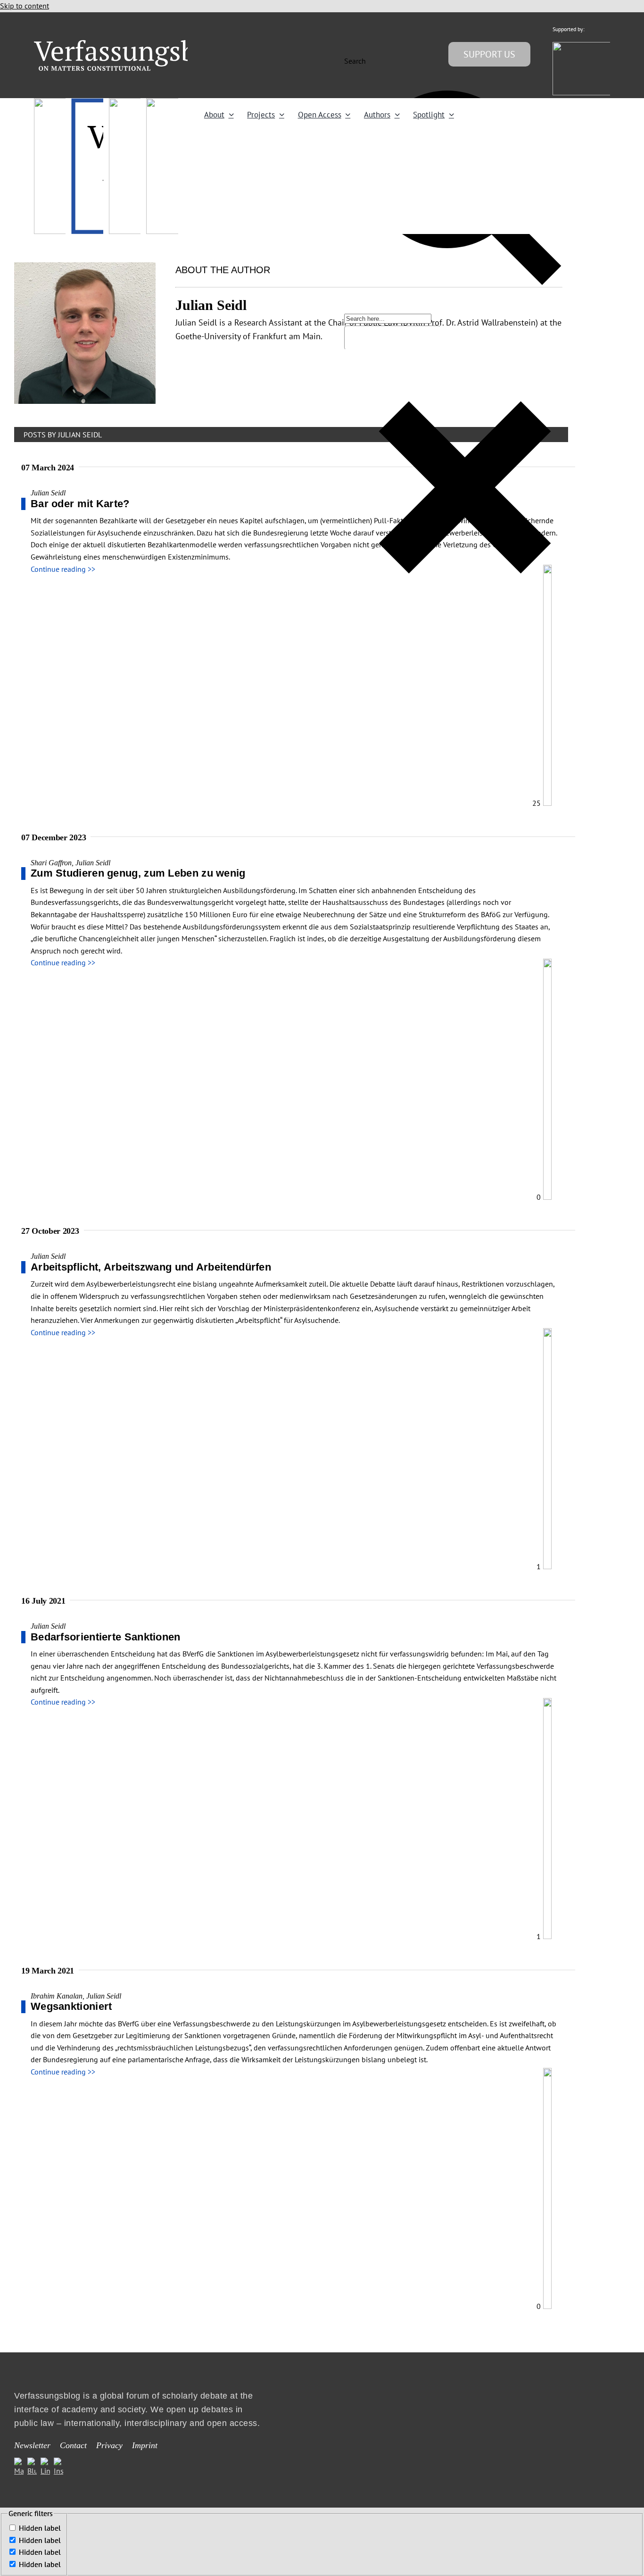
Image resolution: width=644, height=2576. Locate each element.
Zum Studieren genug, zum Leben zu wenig (138, 873)
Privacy (109, 2445)
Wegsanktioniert (71, 2006)
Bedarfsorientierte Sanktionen (106, 1637)
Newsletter (32, 2445)
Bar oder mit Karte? (80, 504)
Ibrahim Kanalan (57, 1996)
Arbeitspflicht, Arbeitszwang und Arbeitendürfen (151, 1267)
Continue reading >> (63, 569)
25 (537, 803)
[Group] (134, 44)
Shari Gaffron (51, 863)
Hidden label (40, 2528)
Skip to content (25, 6)
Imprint (145, 2445)
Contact (73, 2445)
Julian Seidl (48, 493)
